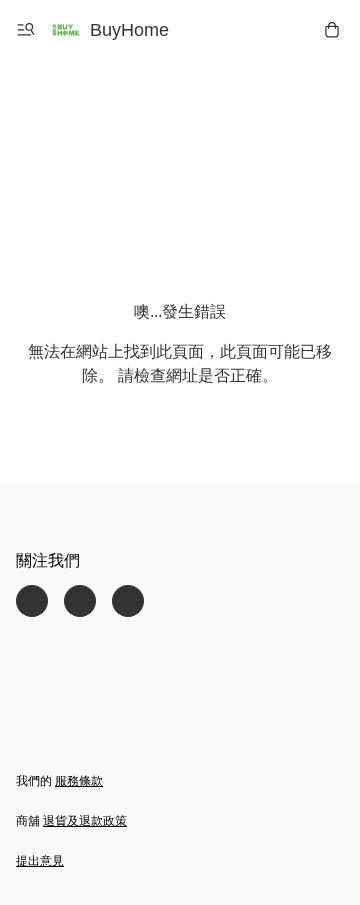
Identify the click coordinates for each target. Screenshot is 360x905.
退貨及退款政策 (85, 821)
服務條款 (79, 781)
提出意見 (40, 861)
